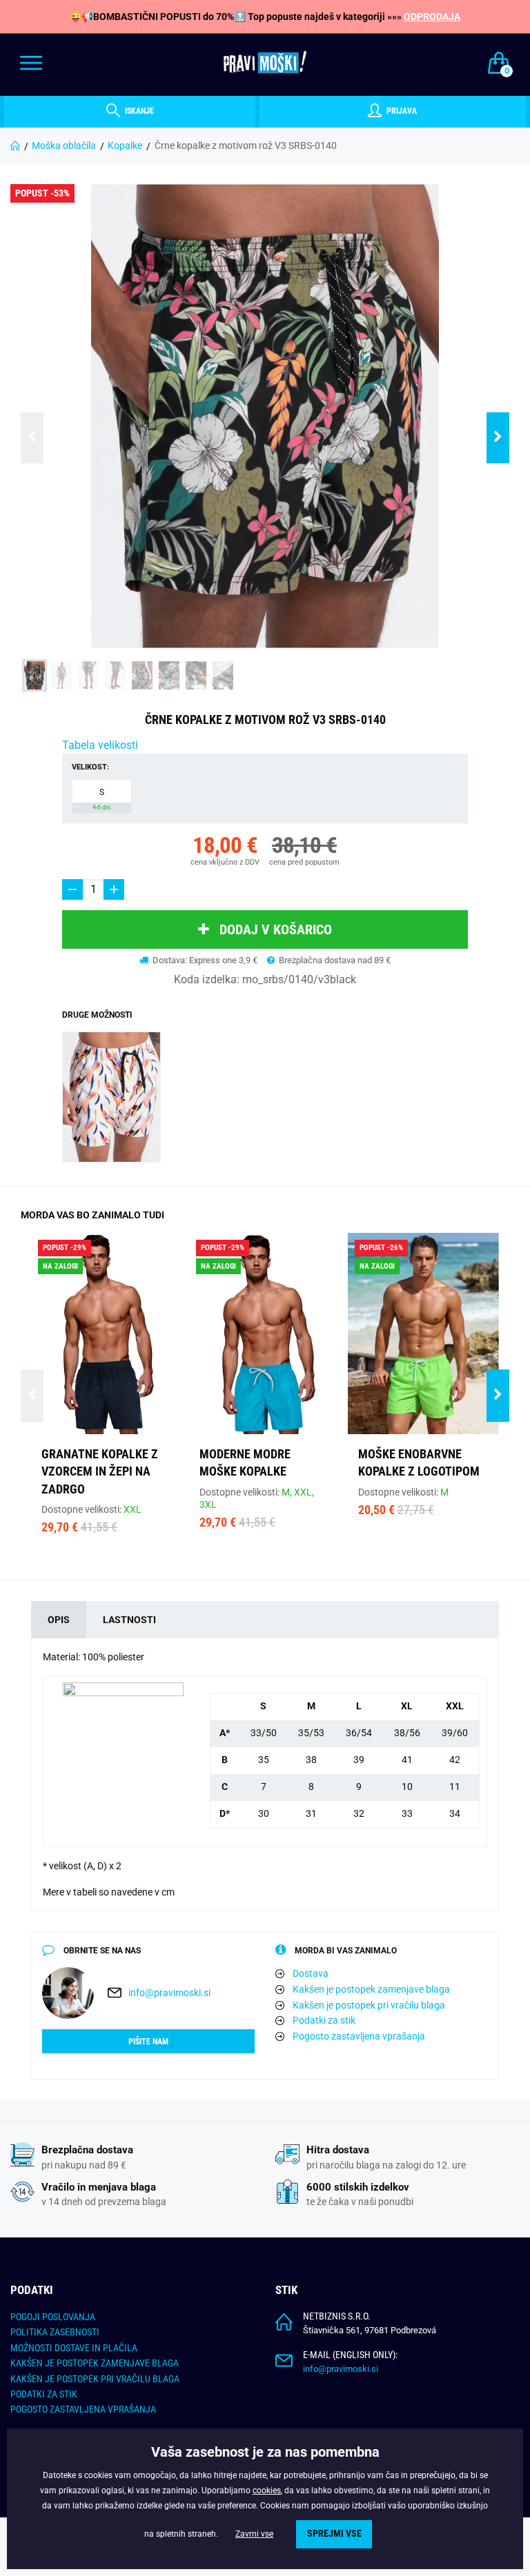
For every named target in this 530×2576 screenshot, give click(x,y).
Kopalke (125, 145)
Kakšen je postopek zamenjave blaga (371, 1989)
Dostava (311, 1973)
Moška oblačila (64, 145)
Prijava (401, 111)
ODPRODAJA (432, 17)
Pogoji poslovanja (53, 2317)
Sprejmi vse (334, 2534)
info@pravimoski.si (169, 1993)
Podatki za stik (324, 2020)
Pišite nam (148, 2042)
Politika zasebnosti (55, 2332)
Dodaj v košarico (276, 929)
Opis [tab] (59, 1620)
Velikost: (90, 767)
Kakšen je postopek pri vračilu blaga (369, 2005)
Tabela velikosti (100, 745)
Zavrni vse (254, 2534)
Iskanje (138, 111)
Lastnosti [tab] (129, 1620)
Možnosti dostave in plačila (74, 2348)
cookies (267, 2491)
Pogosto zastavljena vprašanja (359, 2036)
